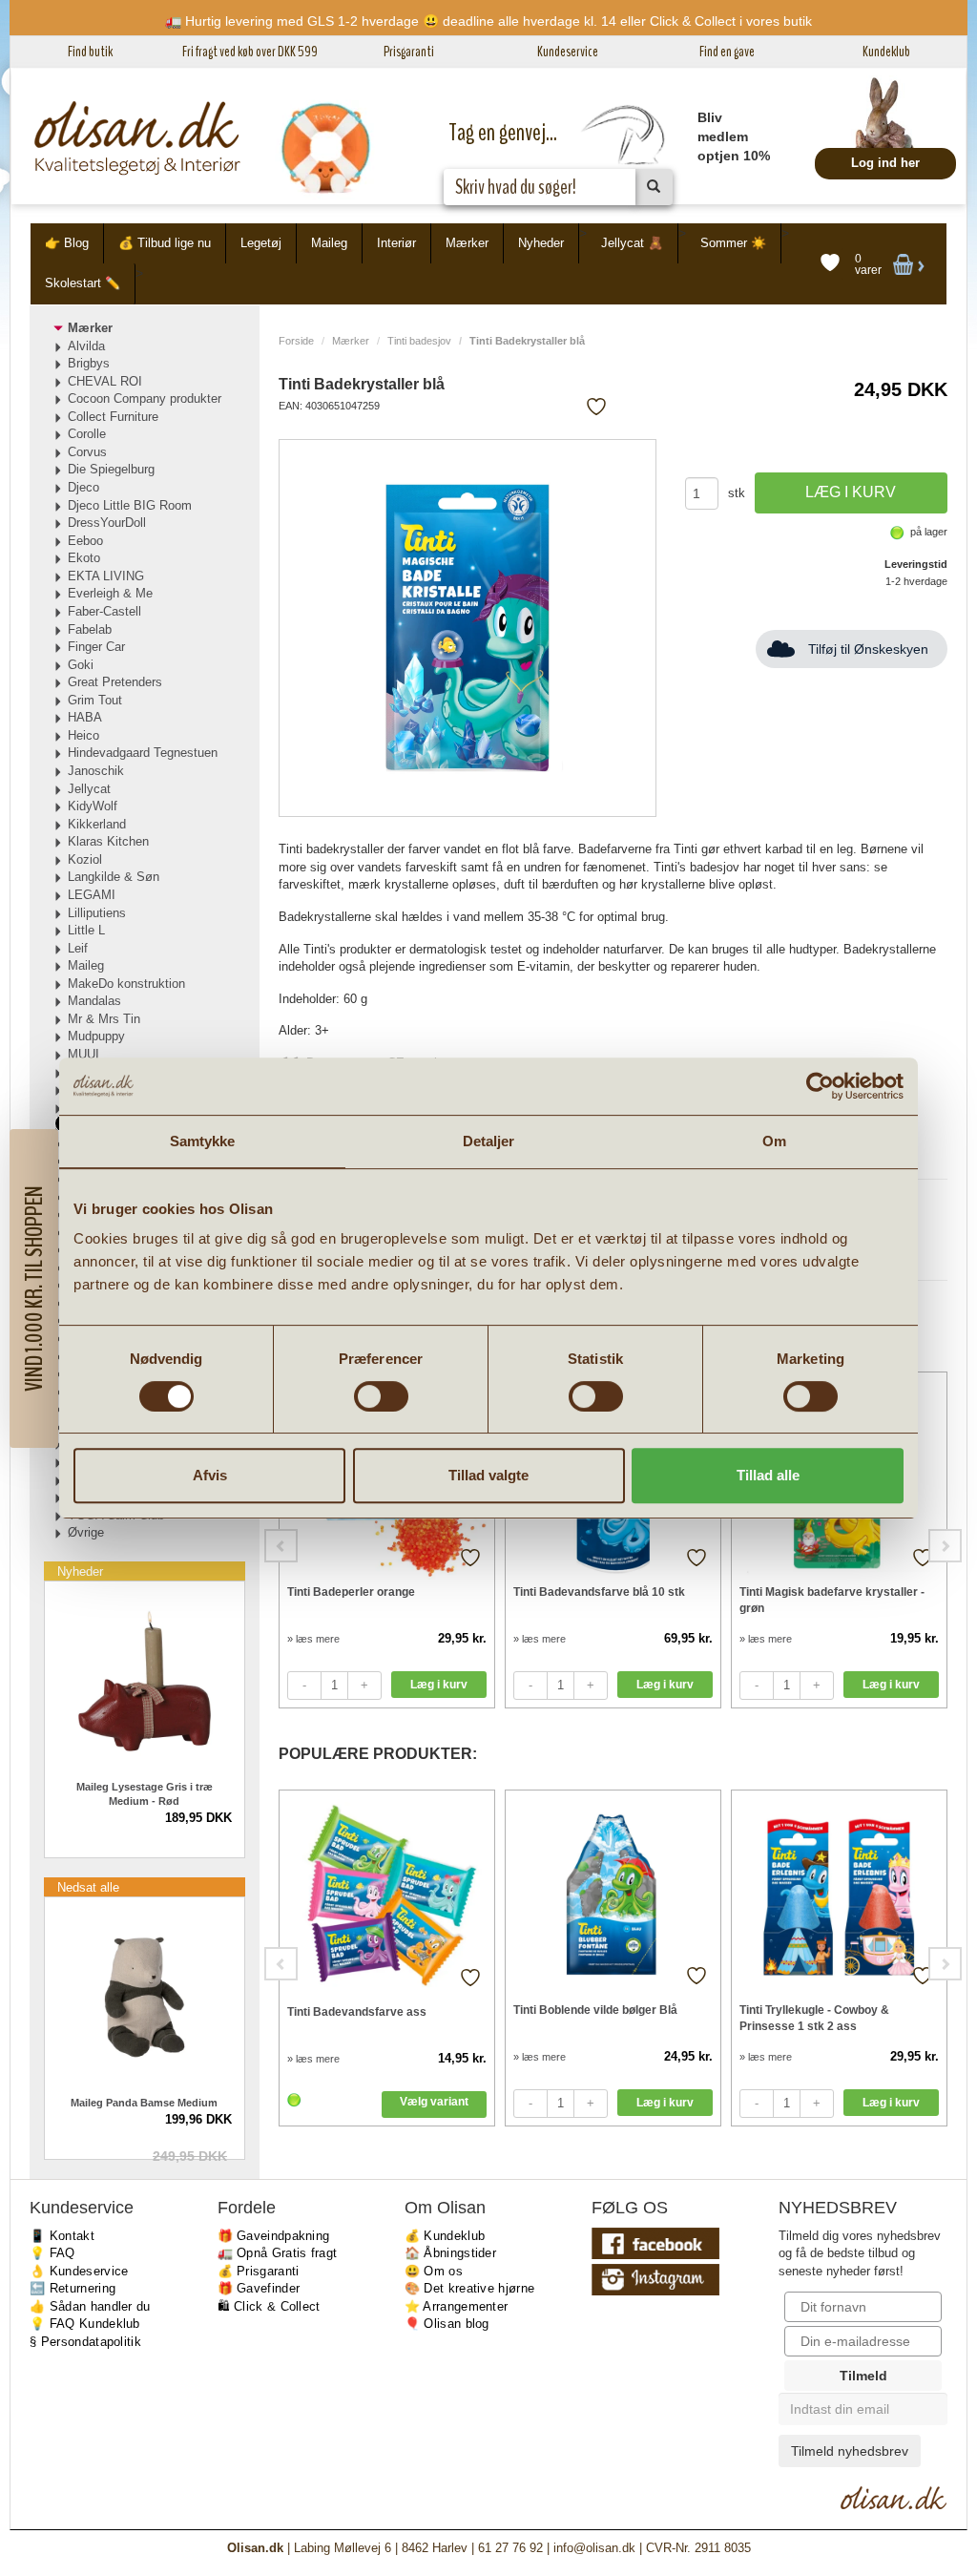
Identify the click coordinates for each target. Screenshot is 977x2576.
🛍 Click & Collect (269, 2306)
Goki (81, 665)
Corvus (87, 452)
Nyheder (541, 243)
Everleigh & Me (110, 593)
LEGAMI (92, 895)
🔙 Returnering (73, 2288)
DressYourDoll (107, 523)
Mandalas (94, 1001)
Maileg (329, 243)
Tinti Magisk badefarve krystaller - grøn (832, 1600)
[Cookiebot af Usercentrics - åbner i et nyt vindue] (820, 1086)
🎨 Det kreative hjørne (469, 2288)
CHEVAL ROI (105, 381)
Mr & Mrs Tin (104, 1019)
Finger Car (96, 647)
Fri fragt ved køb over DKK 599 (250, 52)
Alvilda (86, 346)
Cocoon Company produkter (145, 398)
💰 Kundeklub (445, 2236)
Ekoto (84, 558)
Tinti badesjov (419, 341)
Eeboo (85, 541)
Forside (296, 341)
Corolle (87, 434)
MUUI (83, 1054)
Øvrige (86, 1532)
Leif (78, 948)
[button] (34, 1288)
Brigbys (89, 363)
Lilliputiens (97, 913)
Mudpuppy (96, 1036)
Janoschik (96, 771)
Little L (86, 930)
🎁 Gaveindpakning (274, 2236)
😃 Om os (434, 2271)
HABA (85, 717)
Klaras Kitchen (108, 841)
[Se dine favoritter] (830, 263)
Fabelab (90, 629)
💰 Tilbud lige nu (165, 243)
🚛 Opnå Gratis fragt (278, 2253)
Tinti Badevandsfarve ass (357, 2012)
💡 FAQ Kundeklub (85, 2324)
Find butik (90, 52)
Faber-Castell (104, 611)
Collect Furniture (113, 417)
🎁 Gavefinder (259, 2288)
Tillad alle (768, 1475)
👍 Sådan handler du (90, 2306)
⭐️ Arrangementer (457, 2306)
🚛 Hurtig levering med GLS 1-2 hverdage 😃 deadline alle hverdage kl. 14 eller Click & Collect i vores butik (488, 21)
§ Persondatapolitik (85, 2342)
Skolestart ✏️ (83, 283)
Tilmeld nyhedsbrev (850, 2451)
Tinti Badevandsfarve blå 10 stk (599, 1592)
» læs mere (313, 1639)
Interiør (396, 243)
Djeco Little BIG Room (130, 505)
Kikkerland (97, 824)
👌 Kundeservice (79, 2271)
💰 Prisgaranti (259, 2271)
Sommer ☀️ (733, 243)
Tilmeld (863, 2376)
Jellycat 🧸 (632, 243)
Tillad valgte (488, 1475)
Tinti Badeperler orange (351, 1592)
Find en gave (727, 52)
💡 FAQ (52, 2253)
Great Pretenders (115, 682)
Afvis (210, 1475)
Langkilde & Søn (114, 877)
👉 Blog (67, 243)
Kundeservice (568, 52)
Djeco (83, 487)
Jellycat (89, 789)
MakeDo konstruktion (126, 984)
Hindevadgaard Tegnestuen (143, 753)
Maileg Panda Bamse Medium (144, 2103)
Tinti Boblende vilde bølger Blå (595, 2010)
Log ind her (885, 163)
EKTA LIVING (106, 576)
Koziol (85, 859)
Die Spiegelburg (111, 469)
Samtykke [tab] (203, 1141)
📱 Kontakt (62, 2236)
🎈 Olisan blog (447, 2324)
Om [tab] (774, 1141)
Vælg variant (434, 2102)
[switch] (381, 1396)
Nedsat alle (88, 1887)
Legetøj (261, 243)
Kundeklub (886, 52)
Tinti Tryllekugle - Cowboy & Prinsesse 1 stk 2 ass (814, 2018)
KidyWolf (93, 806)
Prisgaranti (409, 52)
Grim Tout (95, 700)
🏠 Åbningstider (450, 2253)
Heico (83, 735)
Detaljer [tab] (489, 1141)
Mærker (467, 243)
